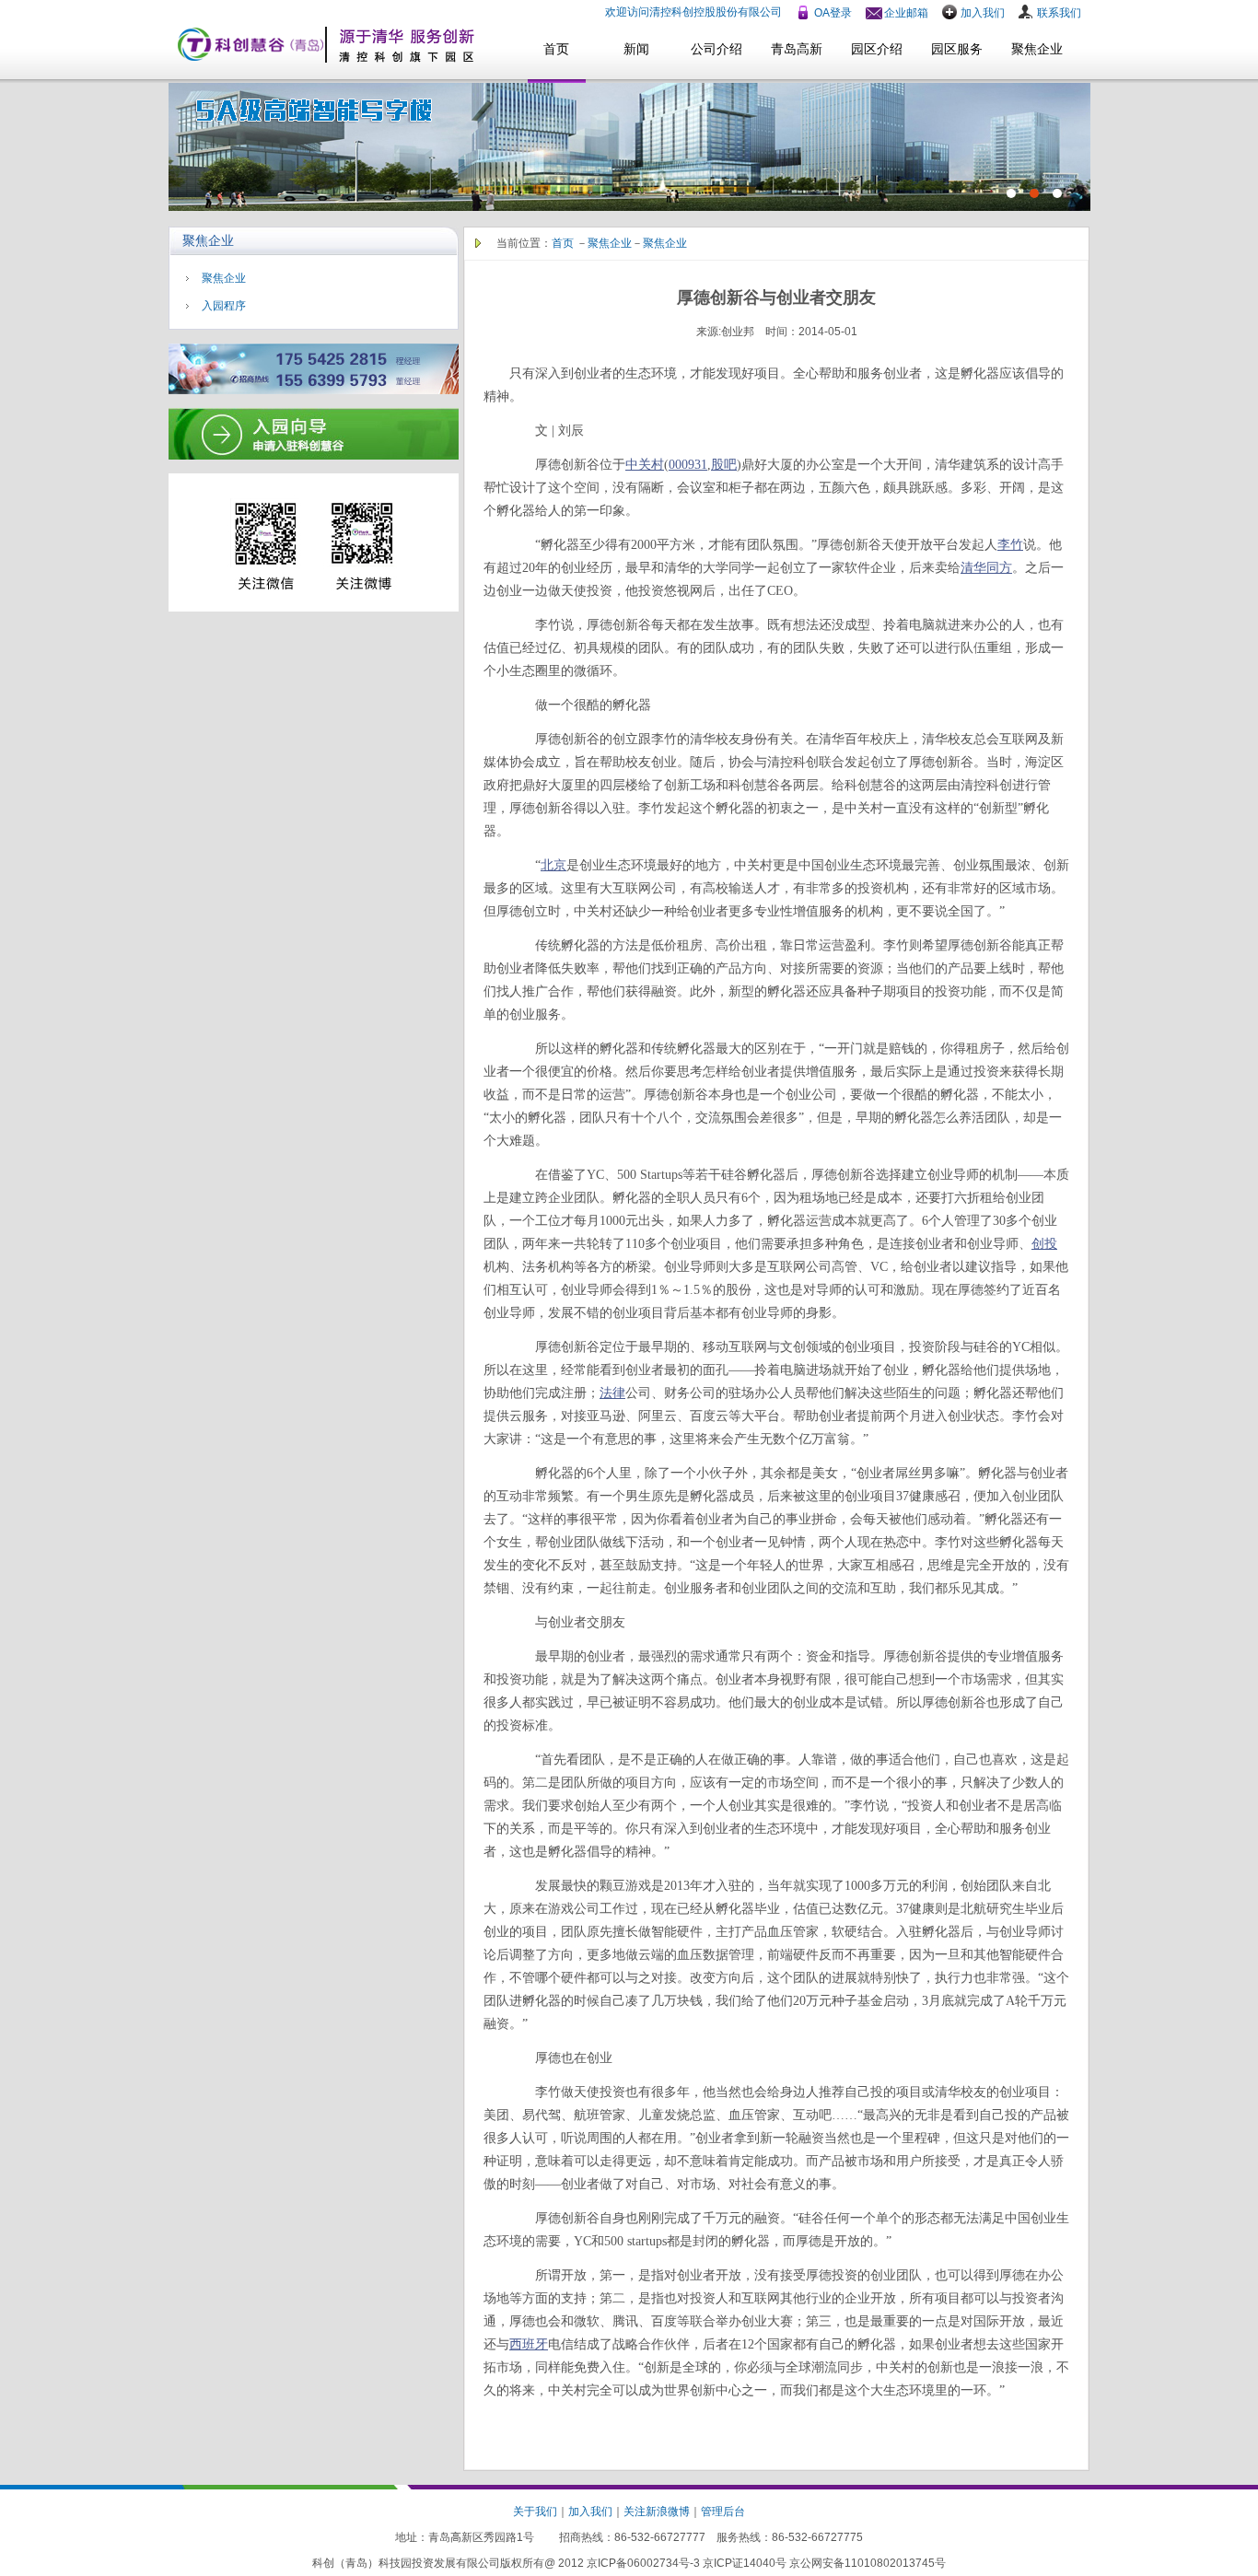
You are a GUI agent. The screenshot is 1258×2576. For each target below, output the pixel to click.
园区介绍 (877, 49)
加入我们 (983, 13)
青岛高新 (797, 49)
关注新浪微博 (657, 2512)
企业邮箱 (906, 13)
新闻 (636, 49)
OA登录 (833, 13)
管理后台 (723, 2512)
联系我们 (1059, 13)
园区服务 (957, 49)
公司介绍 (716, 49)
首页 (556, 49)
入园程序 (224, 306)
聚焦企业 (1037, 49)
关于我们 (535, 2512)
